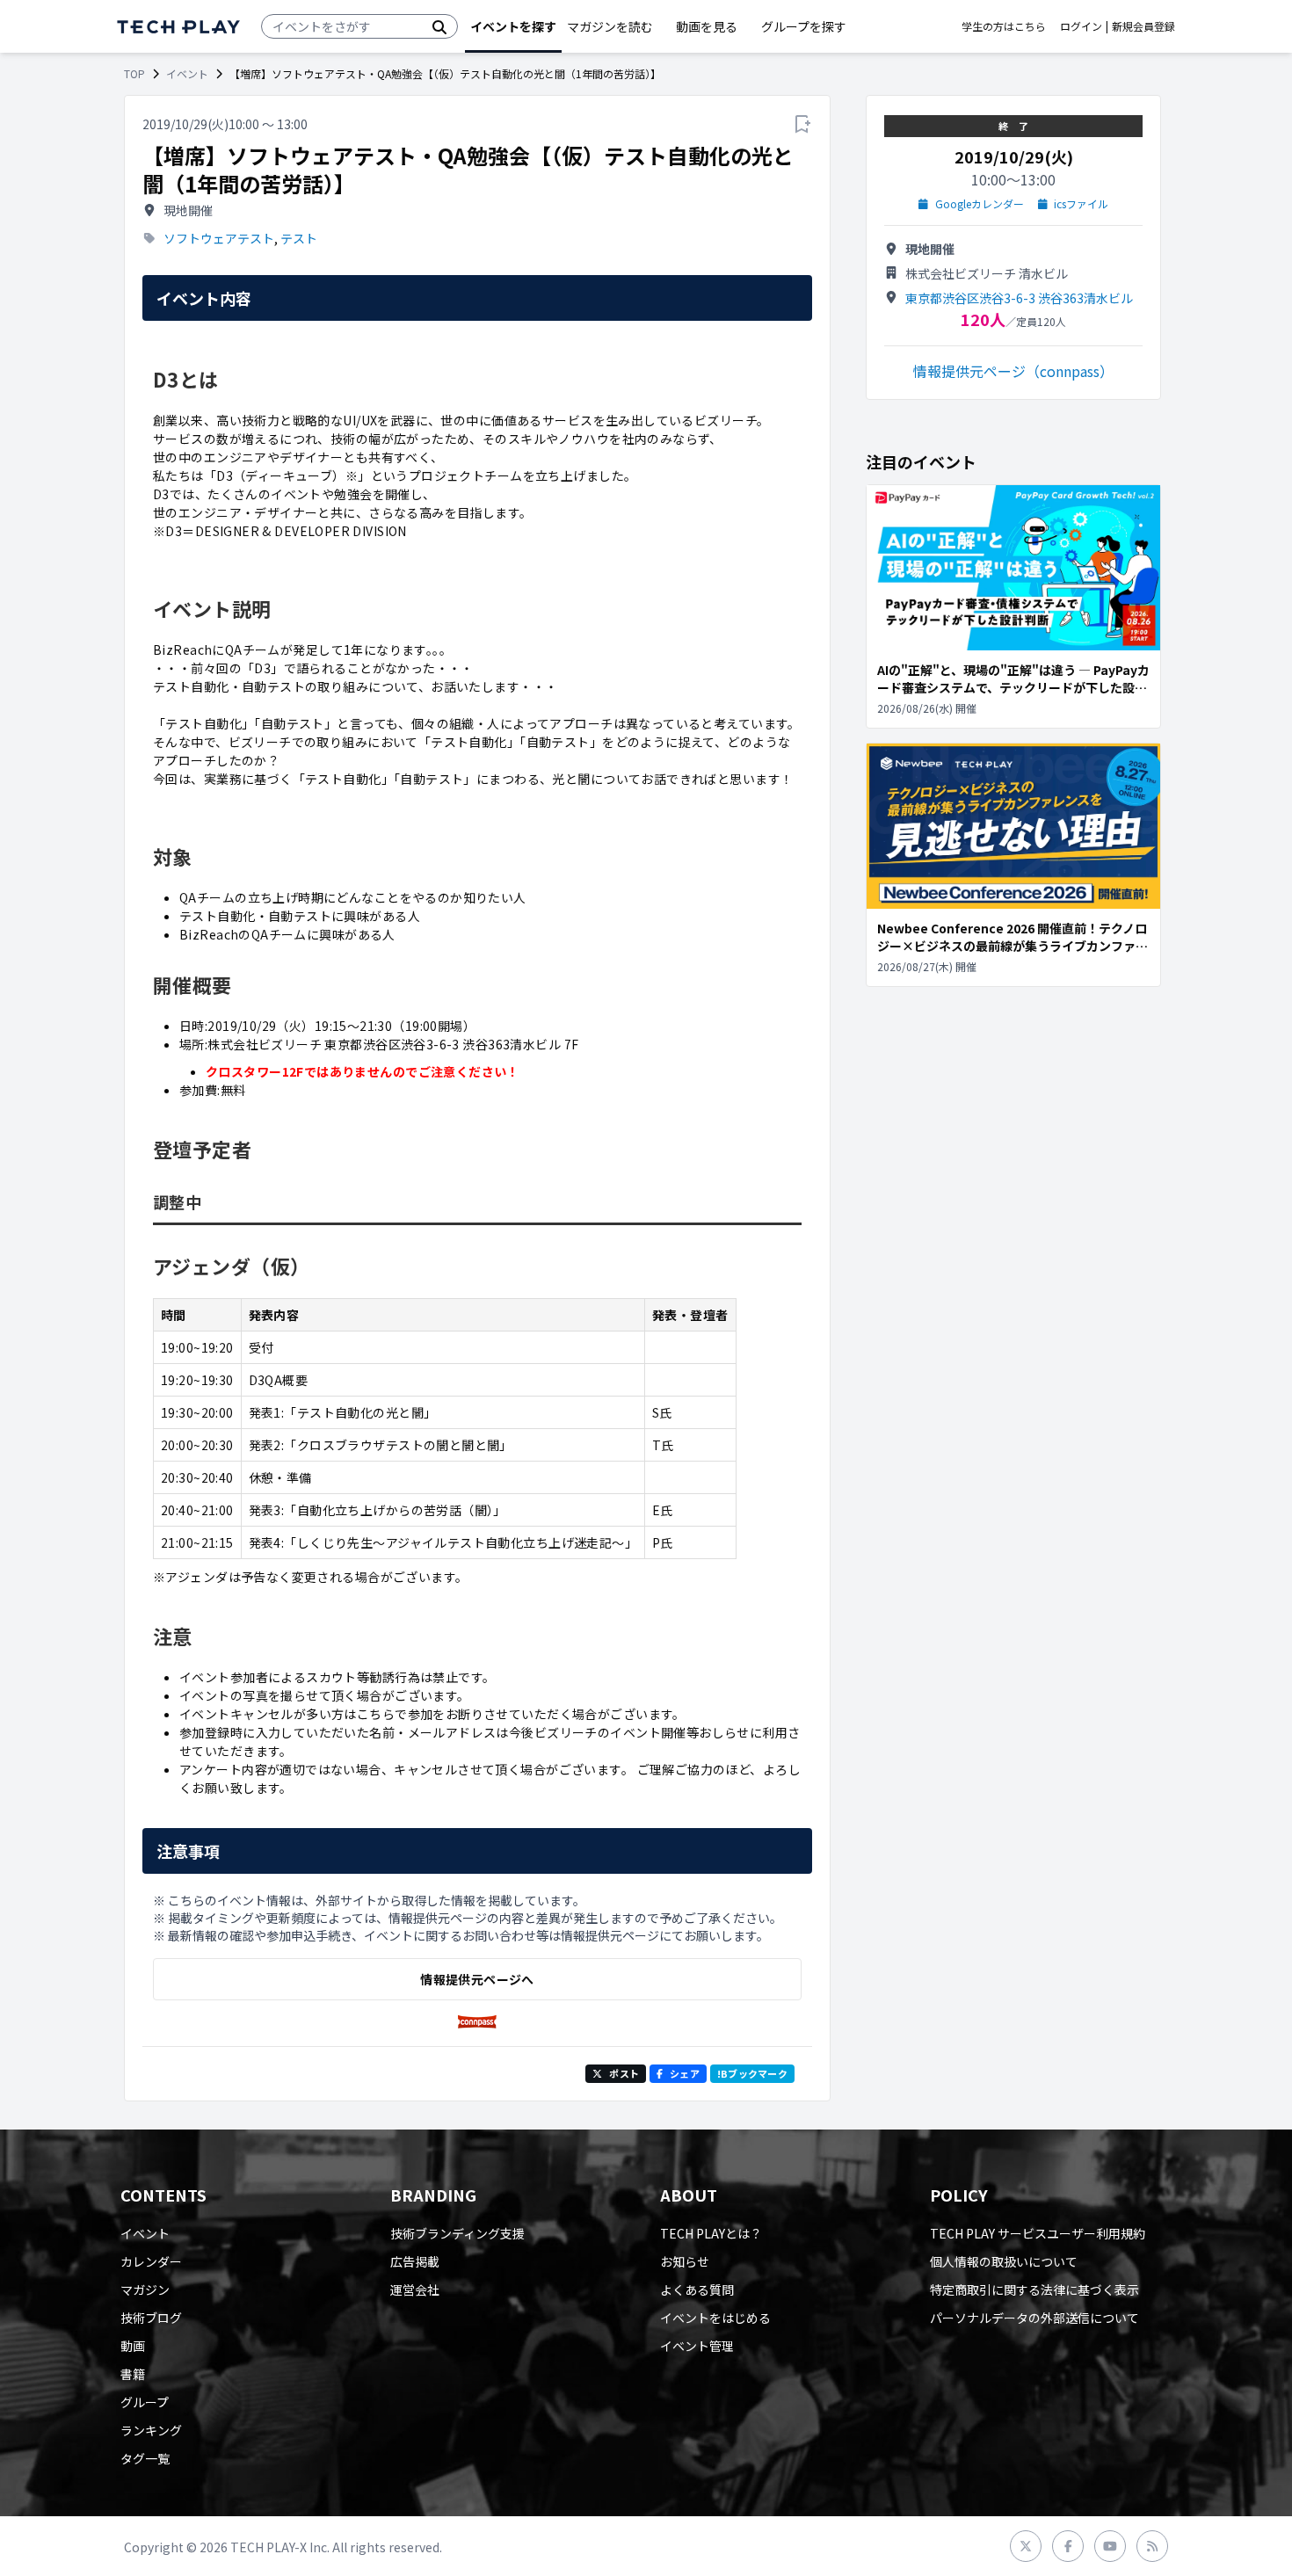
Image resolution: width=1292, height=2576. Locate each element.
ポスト (624, 2073)
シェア (685, 2073)
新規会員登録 (1143, 26)
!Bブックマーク (752, 2073)
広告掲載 (415, 2261)
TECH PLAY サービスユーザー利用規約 (1038, 2233)
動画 (133, 2346)
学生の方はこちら (1004, 26)
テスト (299, 238)
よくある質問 (697, 2289)
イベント (187, 74)
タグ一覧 (145, 2458)
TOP (134, 74)
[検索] (439, 26)
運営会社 (415, 2289)
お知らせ (685, 2261)
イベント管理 (697, 2346)
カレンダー (151, 2261)
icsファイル (1081, 204)
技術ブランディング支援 (457, 2233)
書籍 (133, 2374)
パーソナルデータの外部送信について (1034, 2318)
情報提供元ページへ (477, 1979)
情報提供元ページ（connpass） (1013, 371)
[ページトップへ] (178, 27)
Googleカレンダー (980, 204)
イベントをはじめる (715, 2318)
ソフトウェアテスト (219, 238)
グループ (145, 2402)
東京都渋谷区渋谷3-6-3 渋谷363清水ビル (1019, 298)
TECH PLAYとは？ (711, 2233)
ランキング (151, 2430)
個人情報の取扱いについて (1004, 2261)
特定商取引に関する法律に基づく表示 (1034, 2289)
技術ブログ (151, 2318)
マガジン (145, 2289)
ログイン (1081, 26)
